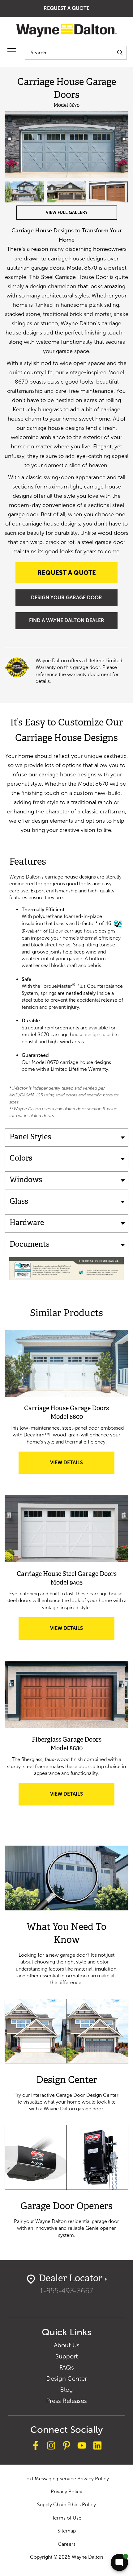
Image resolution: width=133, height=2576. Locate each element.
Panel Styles (30, 1137)
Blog (66, 2390)
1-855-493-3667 (66, 2291)
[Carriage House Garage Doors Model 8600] (66, 1363)
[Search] (120, 53)
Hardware (27, 1223)
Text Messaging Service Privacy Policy (67, 2479)
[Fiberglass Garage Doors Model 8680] (66, 1695)
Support (67, 2356)
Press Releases (66, 2401)
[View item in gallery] (66, 145)
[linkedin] (97, 2446)
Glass (19, 1202)
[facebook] (36, 2446)
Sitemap (67, 2531)
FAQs (67, 2367)
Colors (21, 1159)
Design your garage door (66, 598)
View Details (79, 1467)
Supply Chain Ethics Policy (66, 2505)
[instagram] (51, 2446)
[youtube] (82, 2446)
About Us (67, 2345)
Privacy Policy (66, 2492)
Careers (67, 2544)
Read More (66, 1916)
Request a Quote (66, 8)
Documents (30, 1245)
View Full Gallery (67, 212)
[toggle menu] (12, 51)
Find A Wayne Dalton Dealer (67, 620)
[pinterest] (66, 2446)
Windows (26, 1180)
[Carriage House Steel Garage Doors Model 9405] (66, 1529)
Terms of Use (67, 2518)
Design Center (66, 2379)
